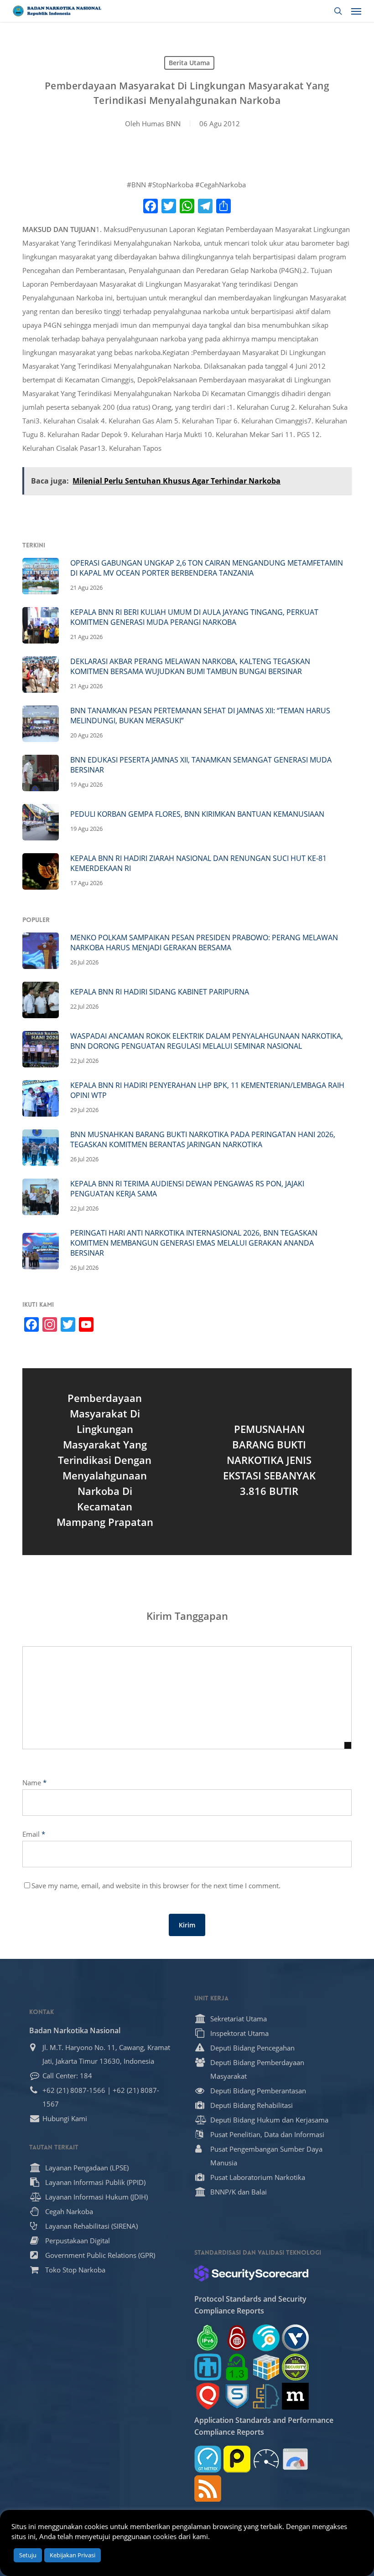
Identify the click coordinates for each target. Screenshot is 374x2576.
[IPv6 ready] (208, 2338)
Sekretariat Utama (239, 2019)
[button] (356, 11)
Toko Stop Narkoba (75, 2270)
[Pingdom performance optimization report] (237, 2459)
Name (34, 1783)
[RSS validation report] (208, 2488)
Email (34, 1834)
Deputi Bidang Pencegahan (252, 2048)
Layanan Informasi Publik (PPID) (95, 2182)
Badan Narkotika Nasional (75, 2030)
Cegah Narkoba (69, 2211)
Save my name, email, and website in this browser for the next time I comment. (156, 1886)
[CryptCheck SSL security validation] (295, 2367)
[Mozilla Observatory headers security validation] (295, 2396)
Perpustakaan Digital (78, 2241)
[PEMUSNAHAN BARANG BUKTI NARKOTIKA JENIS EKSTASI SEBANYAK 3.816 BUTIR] (269, 1462)
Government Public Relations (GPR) (100, 2255)
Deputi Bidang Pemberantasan (258, 2091)
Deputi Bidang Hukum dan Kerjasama (269, 2120)
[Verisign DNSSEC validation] (295, 2338)
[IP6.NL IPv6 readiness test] (237, 2338)
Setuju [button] (28, 2555)
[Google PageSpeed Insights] (295, 2459)
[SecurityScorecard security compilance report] (251, 2273)
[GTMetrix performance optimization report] (208, 2459)
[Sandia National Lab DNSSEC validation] (208, 2367)
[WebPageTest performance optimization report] (266, 2459)
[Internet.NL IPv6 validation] (266, 2338)
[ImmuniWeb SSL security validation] (266, 2367)
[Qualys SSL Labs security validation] (208, 2396)
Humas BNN (161, 124)
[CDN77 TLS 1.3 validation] (237, 2367)
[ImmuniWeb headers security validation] (266, 2396)
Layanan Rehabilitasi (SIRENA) (91, 2226)
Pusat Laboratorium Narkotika (258, 2177)
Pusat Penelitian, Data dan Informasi (267, 2134)
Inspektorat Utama (239, 2033)
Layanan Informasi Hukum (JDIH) (96, 2197)
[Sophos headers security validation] (237, 2396)
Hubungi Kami (65, 2118)
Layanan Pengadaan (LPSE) (87, 2168)
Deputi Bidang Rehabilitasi (252, 2105)
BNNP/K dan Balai (239, 2192)
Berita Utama (189, 63)
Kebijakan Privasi (73, 2555)
